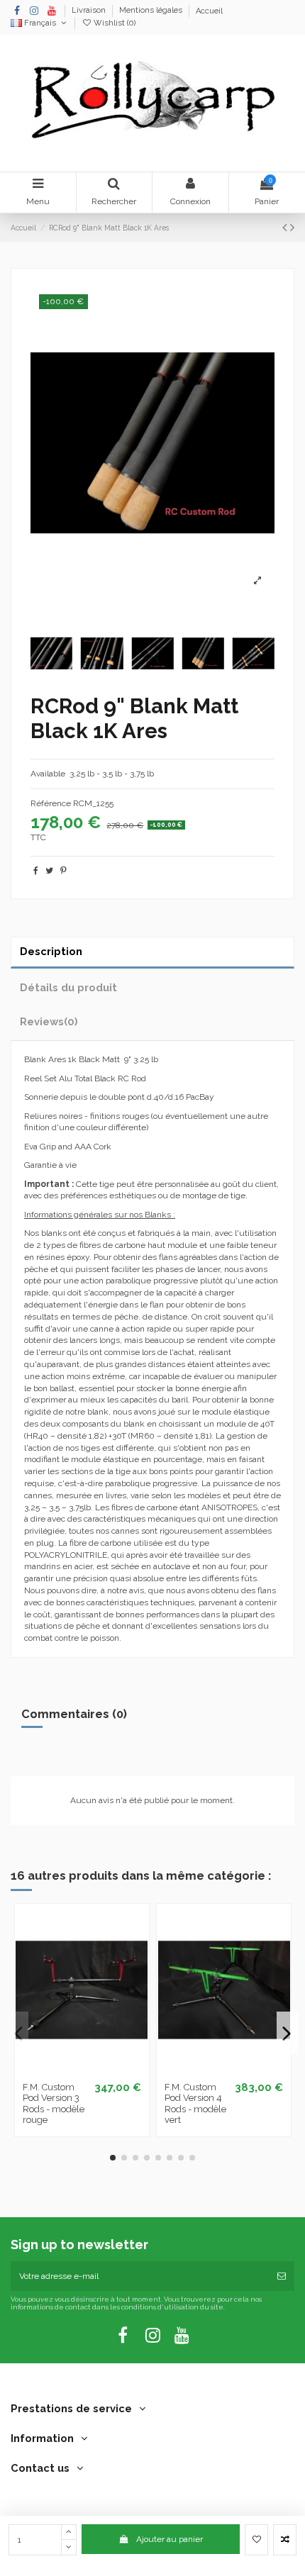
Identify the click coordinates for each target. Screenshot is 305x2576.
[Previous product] (286, 227)
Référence (51, 803)
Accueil (209, 11)
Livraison (90, 11)
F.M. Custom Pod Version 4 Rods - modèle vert (195, 2104)
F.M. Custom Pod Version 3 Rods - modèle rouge (54, 2104)
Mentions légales (152, 11)
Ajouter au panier (170, 2539)
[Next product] (292, 227)
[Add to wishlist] (256, 2540)
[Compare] (82, 2070)
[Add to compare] (285, 2540)
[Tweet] (49, 871)
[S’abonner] (282, 2276)
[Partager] (36, 871)
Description (51, 951)
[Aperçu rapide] (99, 2070)
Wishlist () (113, 23)
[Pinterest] (63, 871)
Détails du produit (68, 987)
